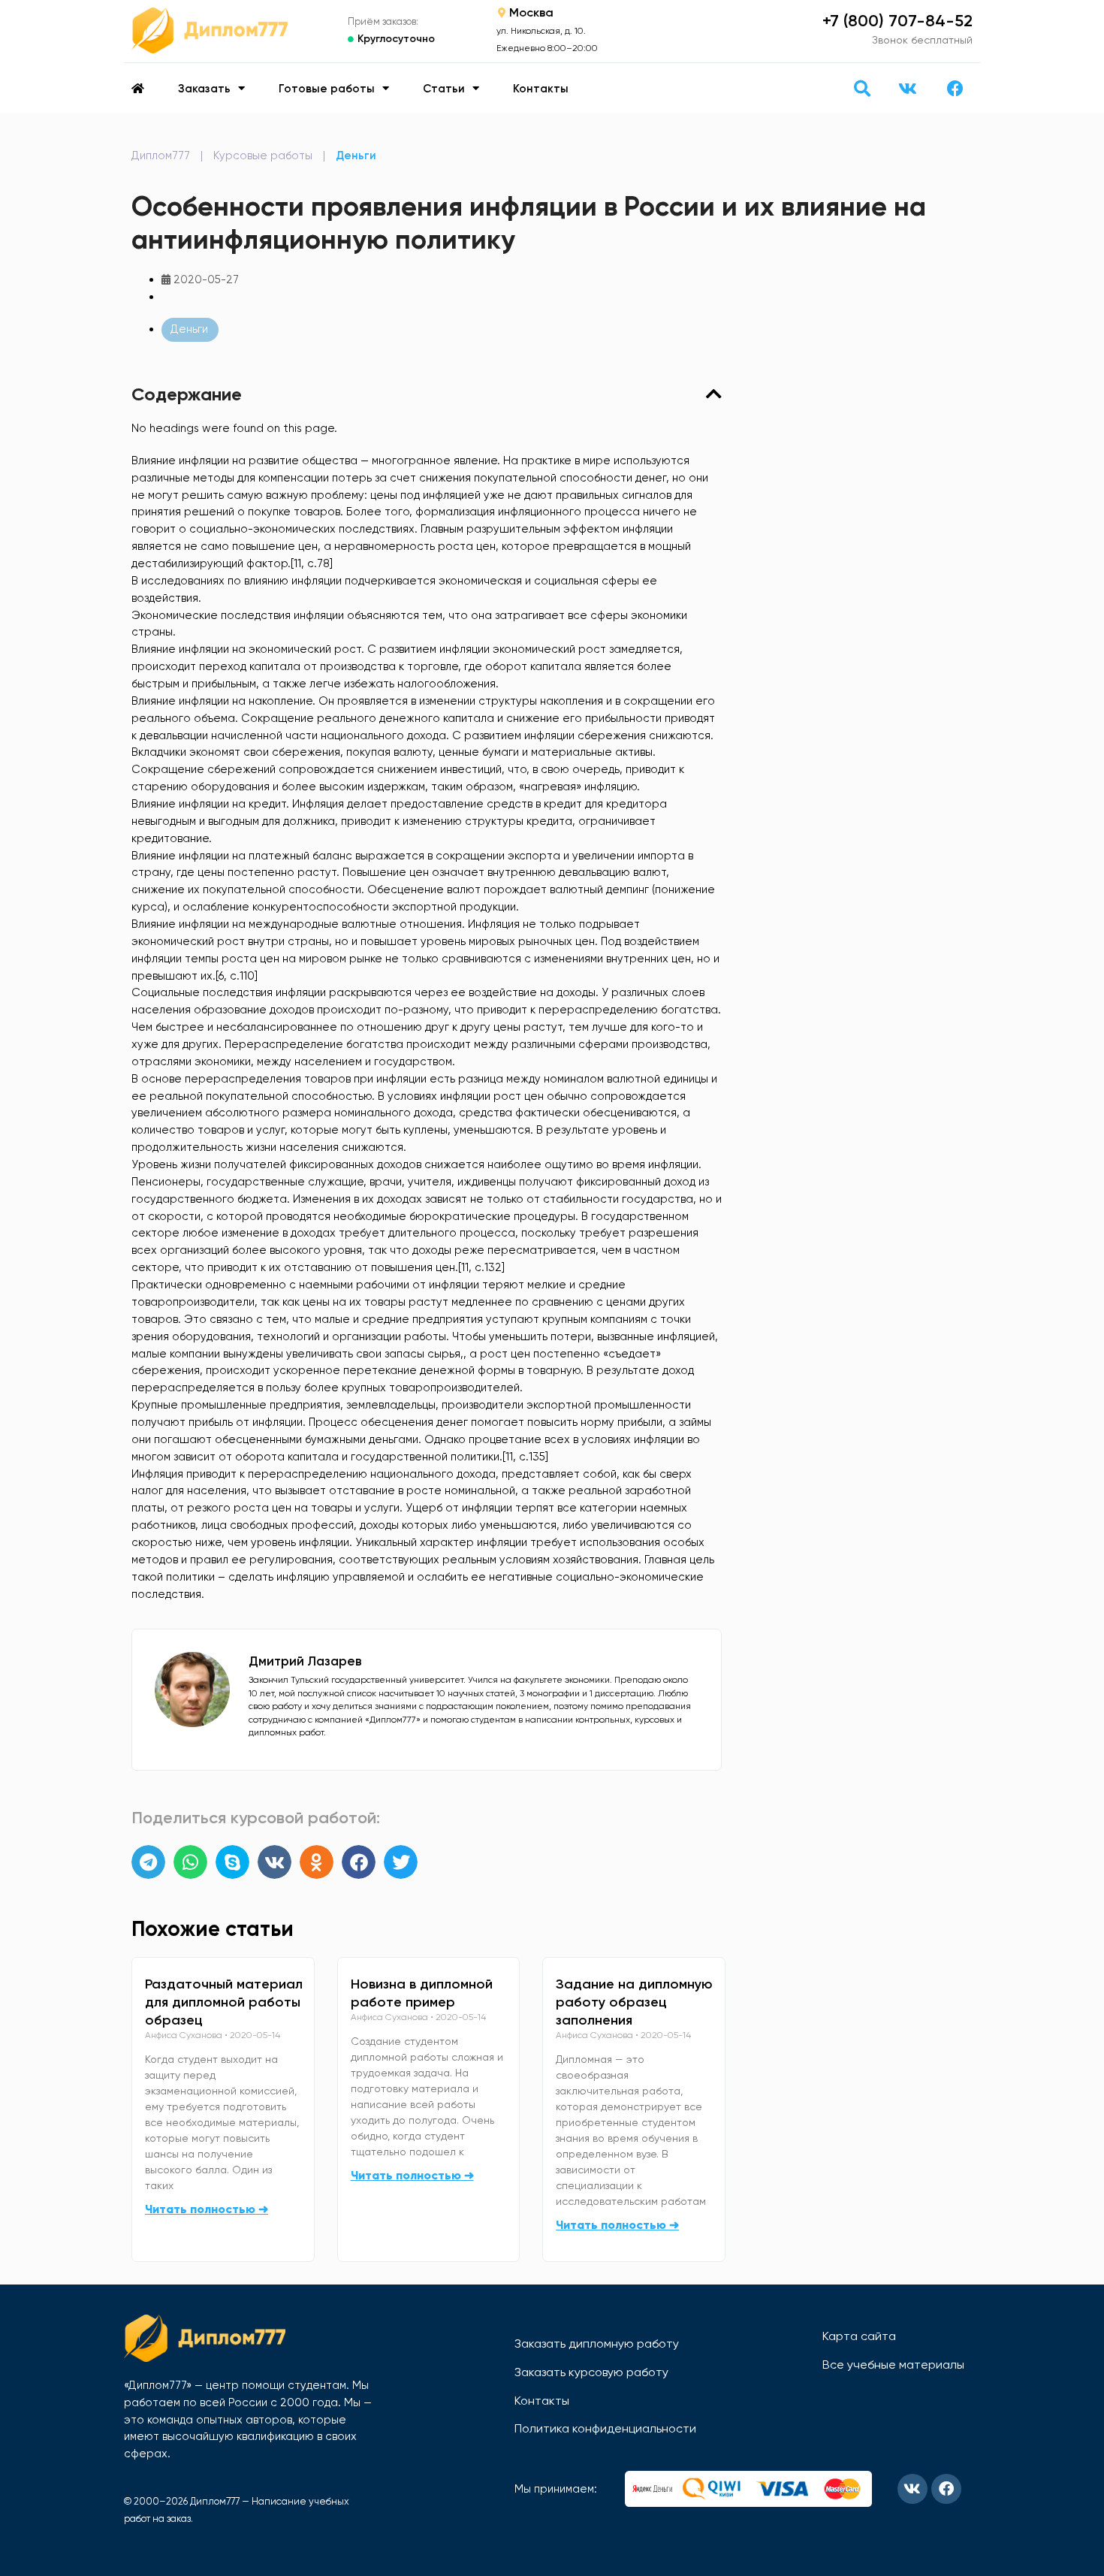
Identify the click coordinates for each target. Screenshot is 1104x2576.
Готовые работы (327, 89)
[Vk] (907, 89)
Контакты (541, 89)
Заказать (204, 89)
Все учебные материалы (893, 2365)
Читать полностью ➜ (207, 2209)
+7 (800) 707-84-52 (897, 21)
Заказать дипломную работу (597, 2343)
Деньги (356, 156)
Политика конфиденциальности (605, 2428)
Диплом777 (161, 156)
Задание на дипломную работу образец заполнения (634, 2002)
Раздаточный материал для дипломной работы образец (224, 2002)
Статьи (444, 89)
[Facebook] (955, 89)
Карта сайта (859, 2336)
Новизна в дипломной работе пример (422, 1993)
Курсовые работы (263, 156)
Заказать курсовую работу (591, 2372)
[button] (862, 88)
